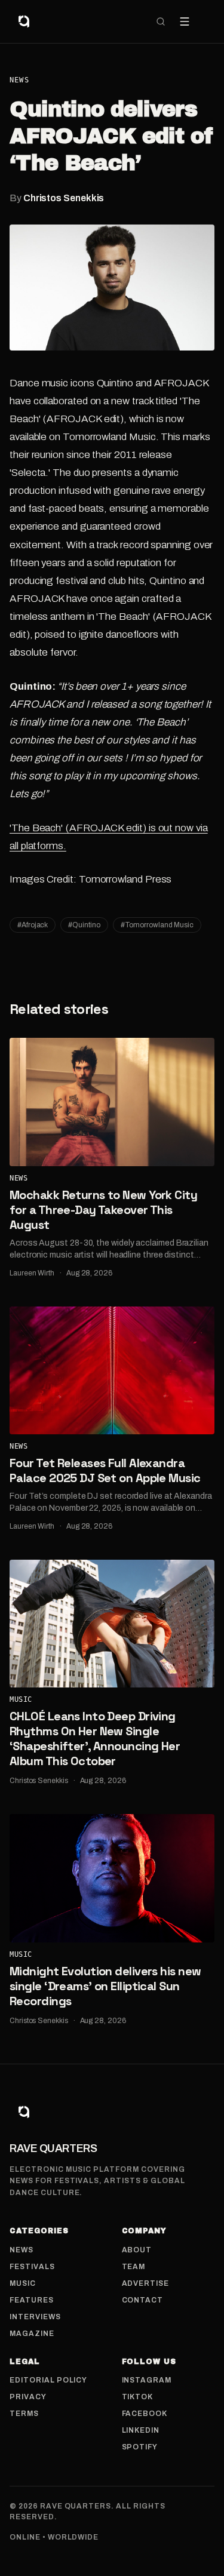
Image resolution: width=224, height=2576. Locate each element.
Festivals (32, 2267)
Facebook (145, 2414)
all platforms (36, 846)
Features (32, 2300)
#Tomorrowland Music (157, 925)
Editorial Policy (48, 2380)
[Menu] (185, 21)
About (137, 2250)
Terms (24, 2414)
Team (134, 2267)
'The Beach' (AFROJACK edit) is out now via (109, 828)
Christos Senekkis (64, 198)
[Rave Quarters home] (24, 21)
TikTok (138, 2397)
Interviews (35, 2317)
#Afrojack (33, 925)
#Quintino (84, 925)
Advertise (146, 2283)
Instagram (147, 2380)
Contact (143, 2300)
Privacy (28, 2397)
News (19, 80)
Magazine (32, 2334)
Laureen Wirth (32, 1273)
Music (21, 1699)
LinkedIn (141, 2430)
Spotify (140, 2447)
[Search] (161, 21)
